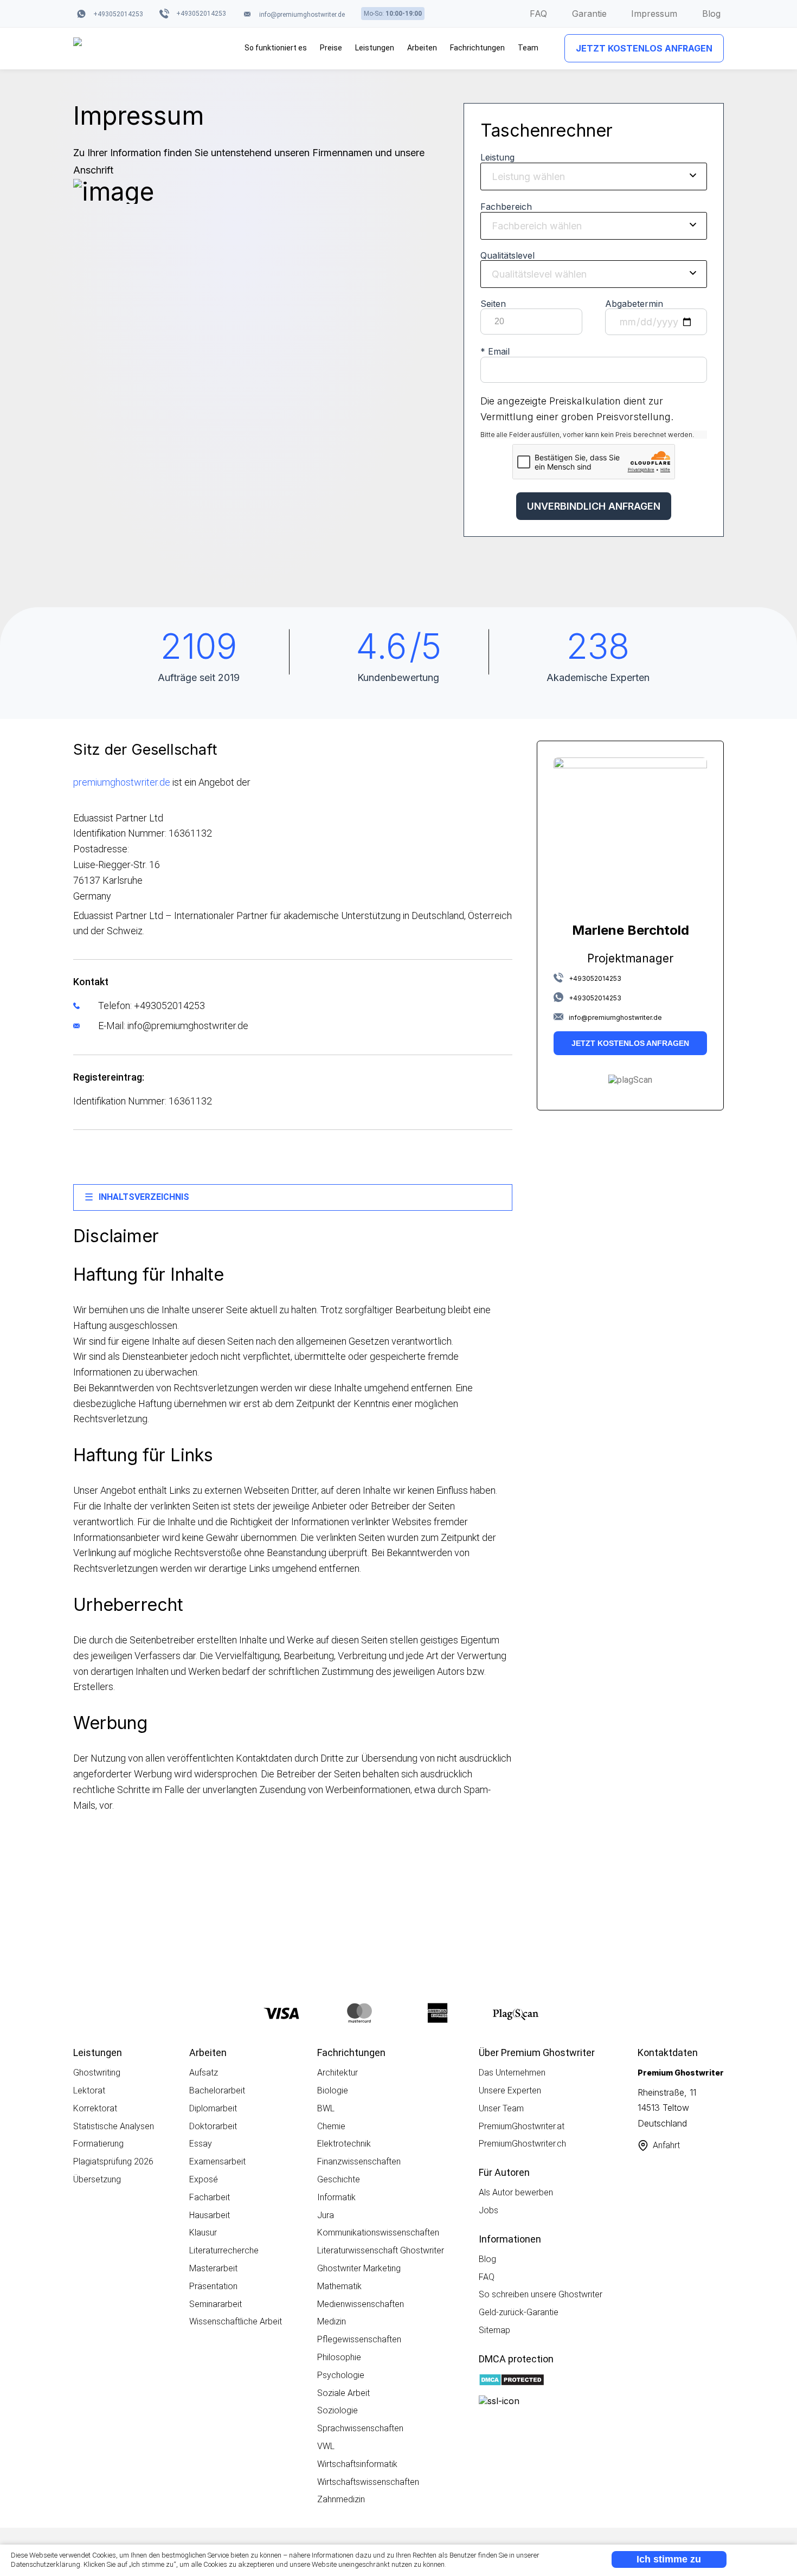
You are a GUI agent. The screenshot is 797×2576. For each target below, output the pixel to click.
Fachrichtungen (477, 48)
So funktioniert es (276, 48)
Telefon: (150, 1006)
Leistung (497, 157)
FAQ (538, 14)
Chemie (331, 2126)
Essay (201, 2144)
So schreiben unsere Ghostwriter (541, 2294)
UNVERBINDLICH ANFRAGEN (594, 506)
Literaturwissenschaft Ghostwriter (381, 2250)
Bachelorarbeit (217, 2090)
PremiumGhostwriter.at (522, 2126)
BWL (326, 2108)
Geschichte (339, 2179)
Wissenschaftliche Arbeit (236, 2321)
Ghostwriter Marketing (359, 2268)
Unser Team (501, 2108)
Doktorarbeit (213, 2126)
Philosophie (339, 2357)
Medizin (332, 2321)
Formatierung (98, 2144)
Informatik (336, 2197)
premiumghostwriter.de (122, 782)
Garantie (589, 14)
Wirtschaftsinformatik (357, 2464)
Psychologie (341, 2375)
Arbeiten (422, 48)
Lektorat (89, 2090)
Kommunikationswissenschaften (378, 2233)
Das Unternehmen (512, 2073)
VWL (326, 2446)
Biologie (333, 2090)
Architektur (338, 2073)
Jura (326, 2215)
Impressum (654, 14)
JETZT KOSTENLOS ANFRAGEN (644, 48)
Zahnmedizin (341, 2499)
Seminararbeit (216, 2304)
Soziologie (338, 2410)
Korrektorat (95, 2108)
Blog (711, 14)
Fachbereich (506, 207)
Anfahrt (666, 2145)
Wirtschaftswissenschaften (368, 2482)
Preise (331, 48)
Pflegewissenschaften (359, 2339)
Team (528, 48)
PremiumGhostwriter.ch (522, 2144)
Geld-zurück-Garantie (519, 2312)
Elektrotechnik (344, 2144)
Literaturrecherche (224, 2250)
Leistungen (375, 48)
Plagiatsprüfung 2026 (113, 2161)
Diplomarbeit (213, 2108)
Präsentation (213, 2286)
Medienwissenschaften (361, 2304)
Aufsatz (204, 2073)
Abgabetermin (634, 304)
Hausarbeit (210, 2215)
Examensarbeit (217, 2161)
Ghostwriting (97, 2073)
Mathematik (339, 2286)
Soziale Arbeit (343, 2393)
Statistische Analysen (114, 2126)
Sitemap (494, 2330)
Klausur (203, 2233)
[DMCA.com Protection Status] (512, 2381)
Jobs (489, 2210)
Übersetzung (97, 2179)
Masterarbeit (213, 2268)
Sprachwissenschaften (360, 2428)
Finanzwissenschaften (359, 2161)
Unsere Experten (510, 2090)
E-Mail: (172, 1026)
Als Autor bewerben (516, 2192)
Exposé (204, 2179)
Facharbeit (210, 2197)
